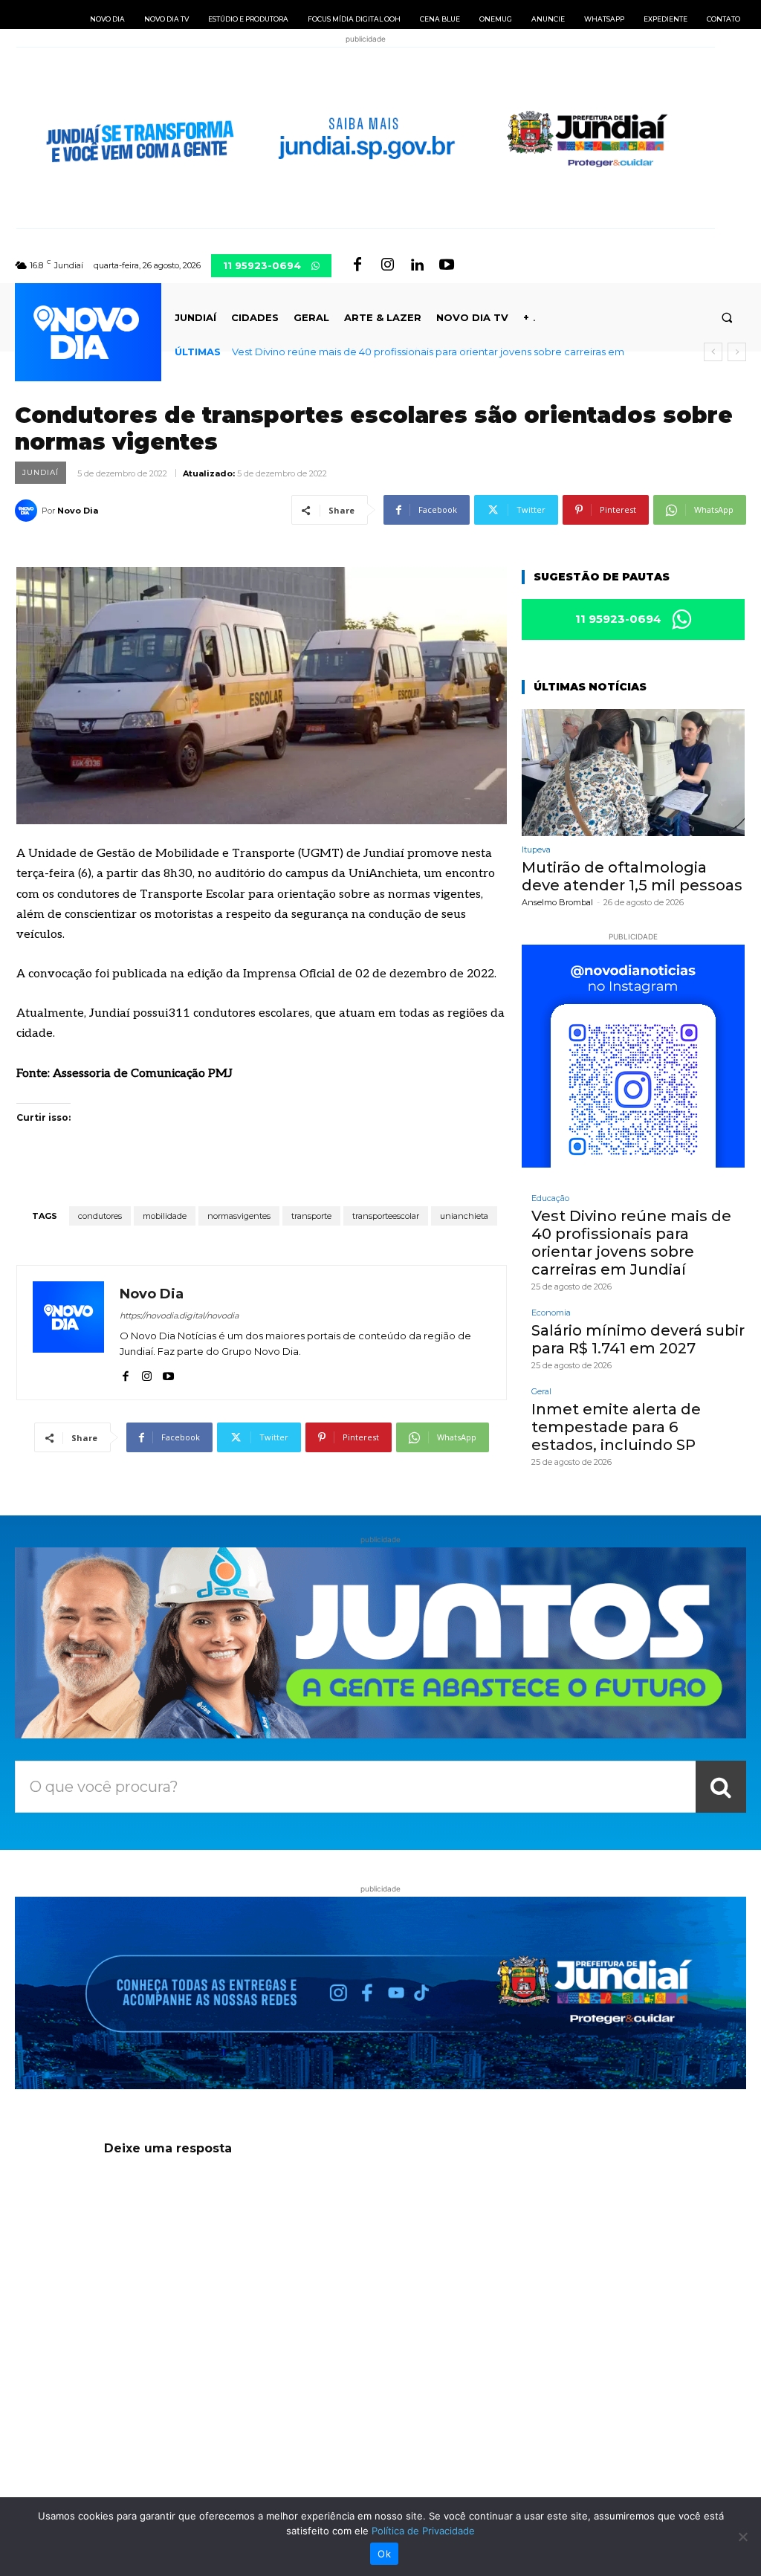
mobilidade (165, 1216)
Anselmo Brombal (557, 902)
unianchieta (464, 1216)
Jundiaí (41, 472)
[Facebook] (357, 265)
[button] (727, 318)
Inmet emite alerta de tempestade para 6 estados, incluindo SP (616, 1427)
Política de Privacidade (423, 2531)
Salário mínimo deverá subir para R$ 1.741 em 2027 (350, 352)
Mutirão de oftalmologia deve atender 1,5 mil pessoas (632, 876)
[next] (737, 352)
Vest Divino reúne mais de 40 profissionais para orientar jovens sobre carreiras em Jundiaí (631, 1243)
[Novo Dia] (28, 511)
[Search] (721, 1787)
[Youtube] (447, 265)
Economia (551, 1313)
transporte (311, 1216)
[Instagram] (387, 265)
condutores (100, 1216)
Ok (384, 2554)
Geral (541, 1392)
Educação (550, 1198)
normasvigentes (239, 1216)
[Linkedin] (417, 265)
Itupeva (536, 850)
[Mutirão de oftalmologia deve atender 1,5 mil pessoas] (633, 773)
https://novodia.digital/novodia (179, 1315)
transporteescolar (386, 1216)
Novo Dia (78, 511)
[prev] (713, 352)
